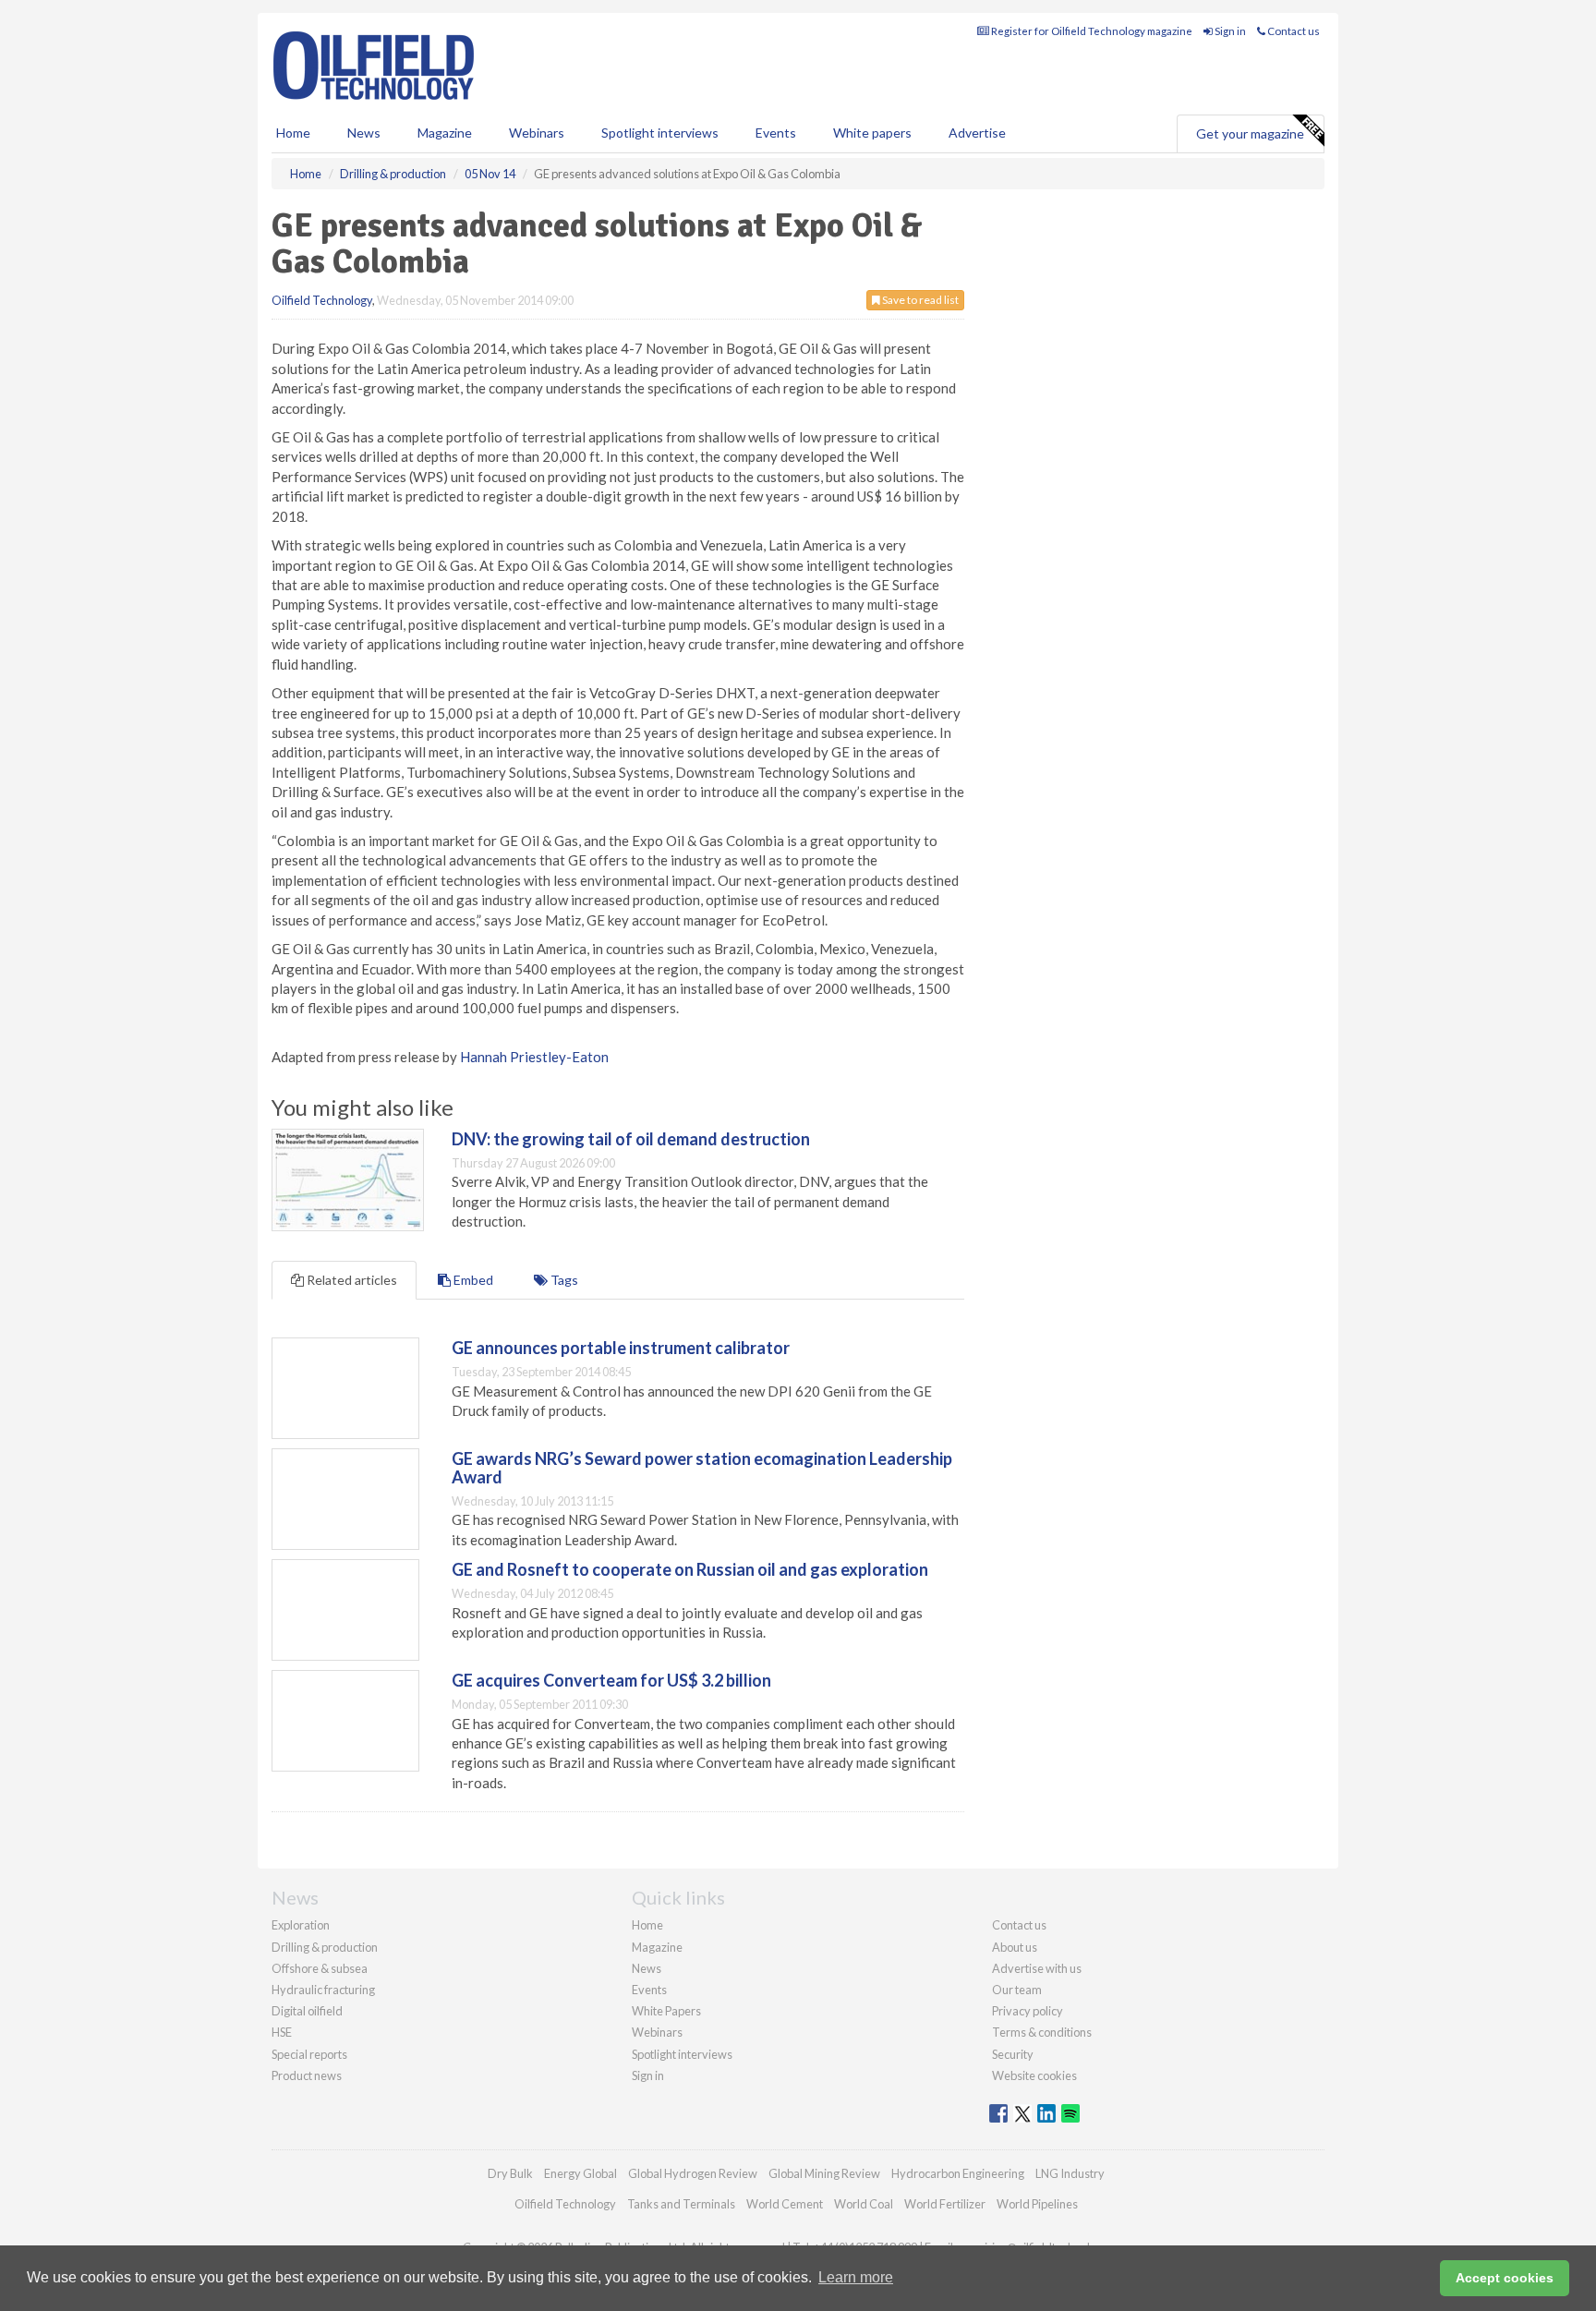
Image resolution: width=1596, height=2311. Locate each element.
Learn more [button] (856, 2277)
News (647, 1968)
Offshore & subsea (320, 1968)
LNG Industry (1070, 2173)
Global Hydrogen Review (693, 2173)
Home (293, 133)
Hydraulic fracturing (323, 1990)
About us (1015, 1947)
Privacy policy (1028, 2011)
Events (776, 133)
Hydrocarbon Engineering (958, 2173)
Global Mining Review (824, 2173)
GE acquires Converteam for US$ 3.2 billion (611, 1680)
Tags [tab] (563, 1280)
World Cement (785, 2204)
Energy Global (580, 2173)
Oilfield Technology (322, 300)
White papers (872, 133)
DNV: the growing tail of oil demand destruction (631, 1139)
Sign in (1229, 31)
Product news (307, 2075)
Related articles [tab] (351, 1280)
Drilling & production (325, 1947)
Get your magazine (1250, 133)
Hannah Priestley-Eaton (534, 1057)
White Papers (666, 2011)
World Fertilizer (945, 2204)
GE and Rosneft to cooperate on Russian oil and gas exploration (690, 1569)
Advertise (977, 133)
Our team (1017, 1990)
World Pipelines (1037, 2204)
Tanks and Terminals (681, 2204)
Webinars (537, 133)
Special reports (309, 2054)
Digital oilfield (307, 2011)
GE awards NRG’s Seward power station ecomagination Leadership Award (702, 1468)
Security (1013, 2054)
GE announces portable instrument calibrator (621, 1348)
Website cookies (1034, 2075)
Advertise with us (1037, 1968)
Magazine (445, 133)
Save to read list (919, 300)
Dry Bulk (510, 2173)
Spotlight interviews (660, 133)
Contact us (1293, 31)
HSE (282, 2032)
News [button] (364, 133)
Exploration (301, 1925)
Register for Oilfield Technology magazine (1091, 31)
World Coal (864, 2204)
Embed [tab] (472, 1280)
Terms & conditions (1042, 2032)
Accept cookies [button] (1505, 2278)
